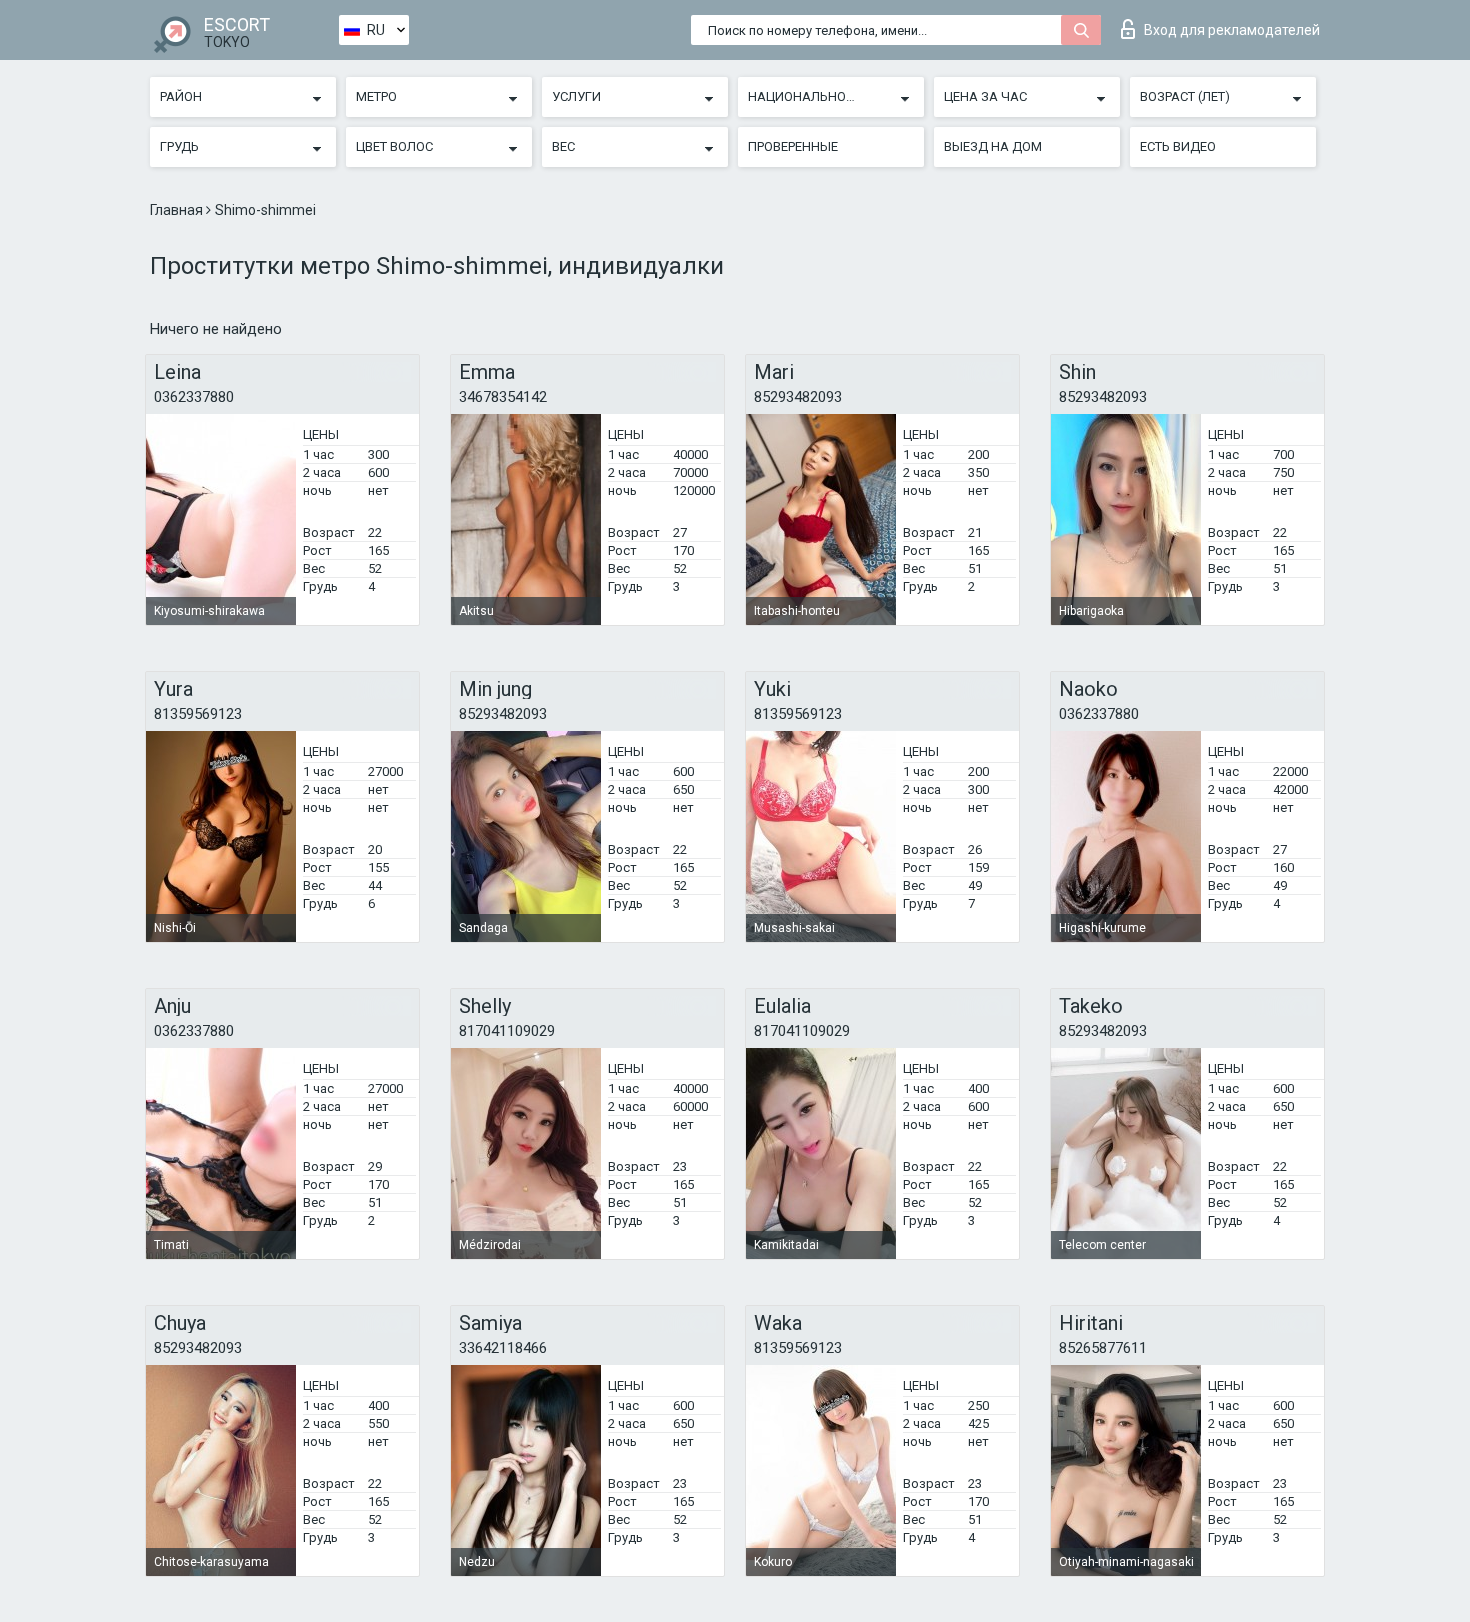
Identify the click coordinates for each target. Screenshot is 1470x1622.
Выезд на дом (993, 146)
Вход (1232, 30)
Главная (178, 210)
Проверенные (793, 146)
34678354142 (503, 397)
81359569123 (198, 714)
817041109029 (507, 1031)
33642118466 (503, 1348)
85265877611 (1103, 1348)
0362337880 (194, 397)
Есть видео (1178, 146)
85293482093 (798, 397)
